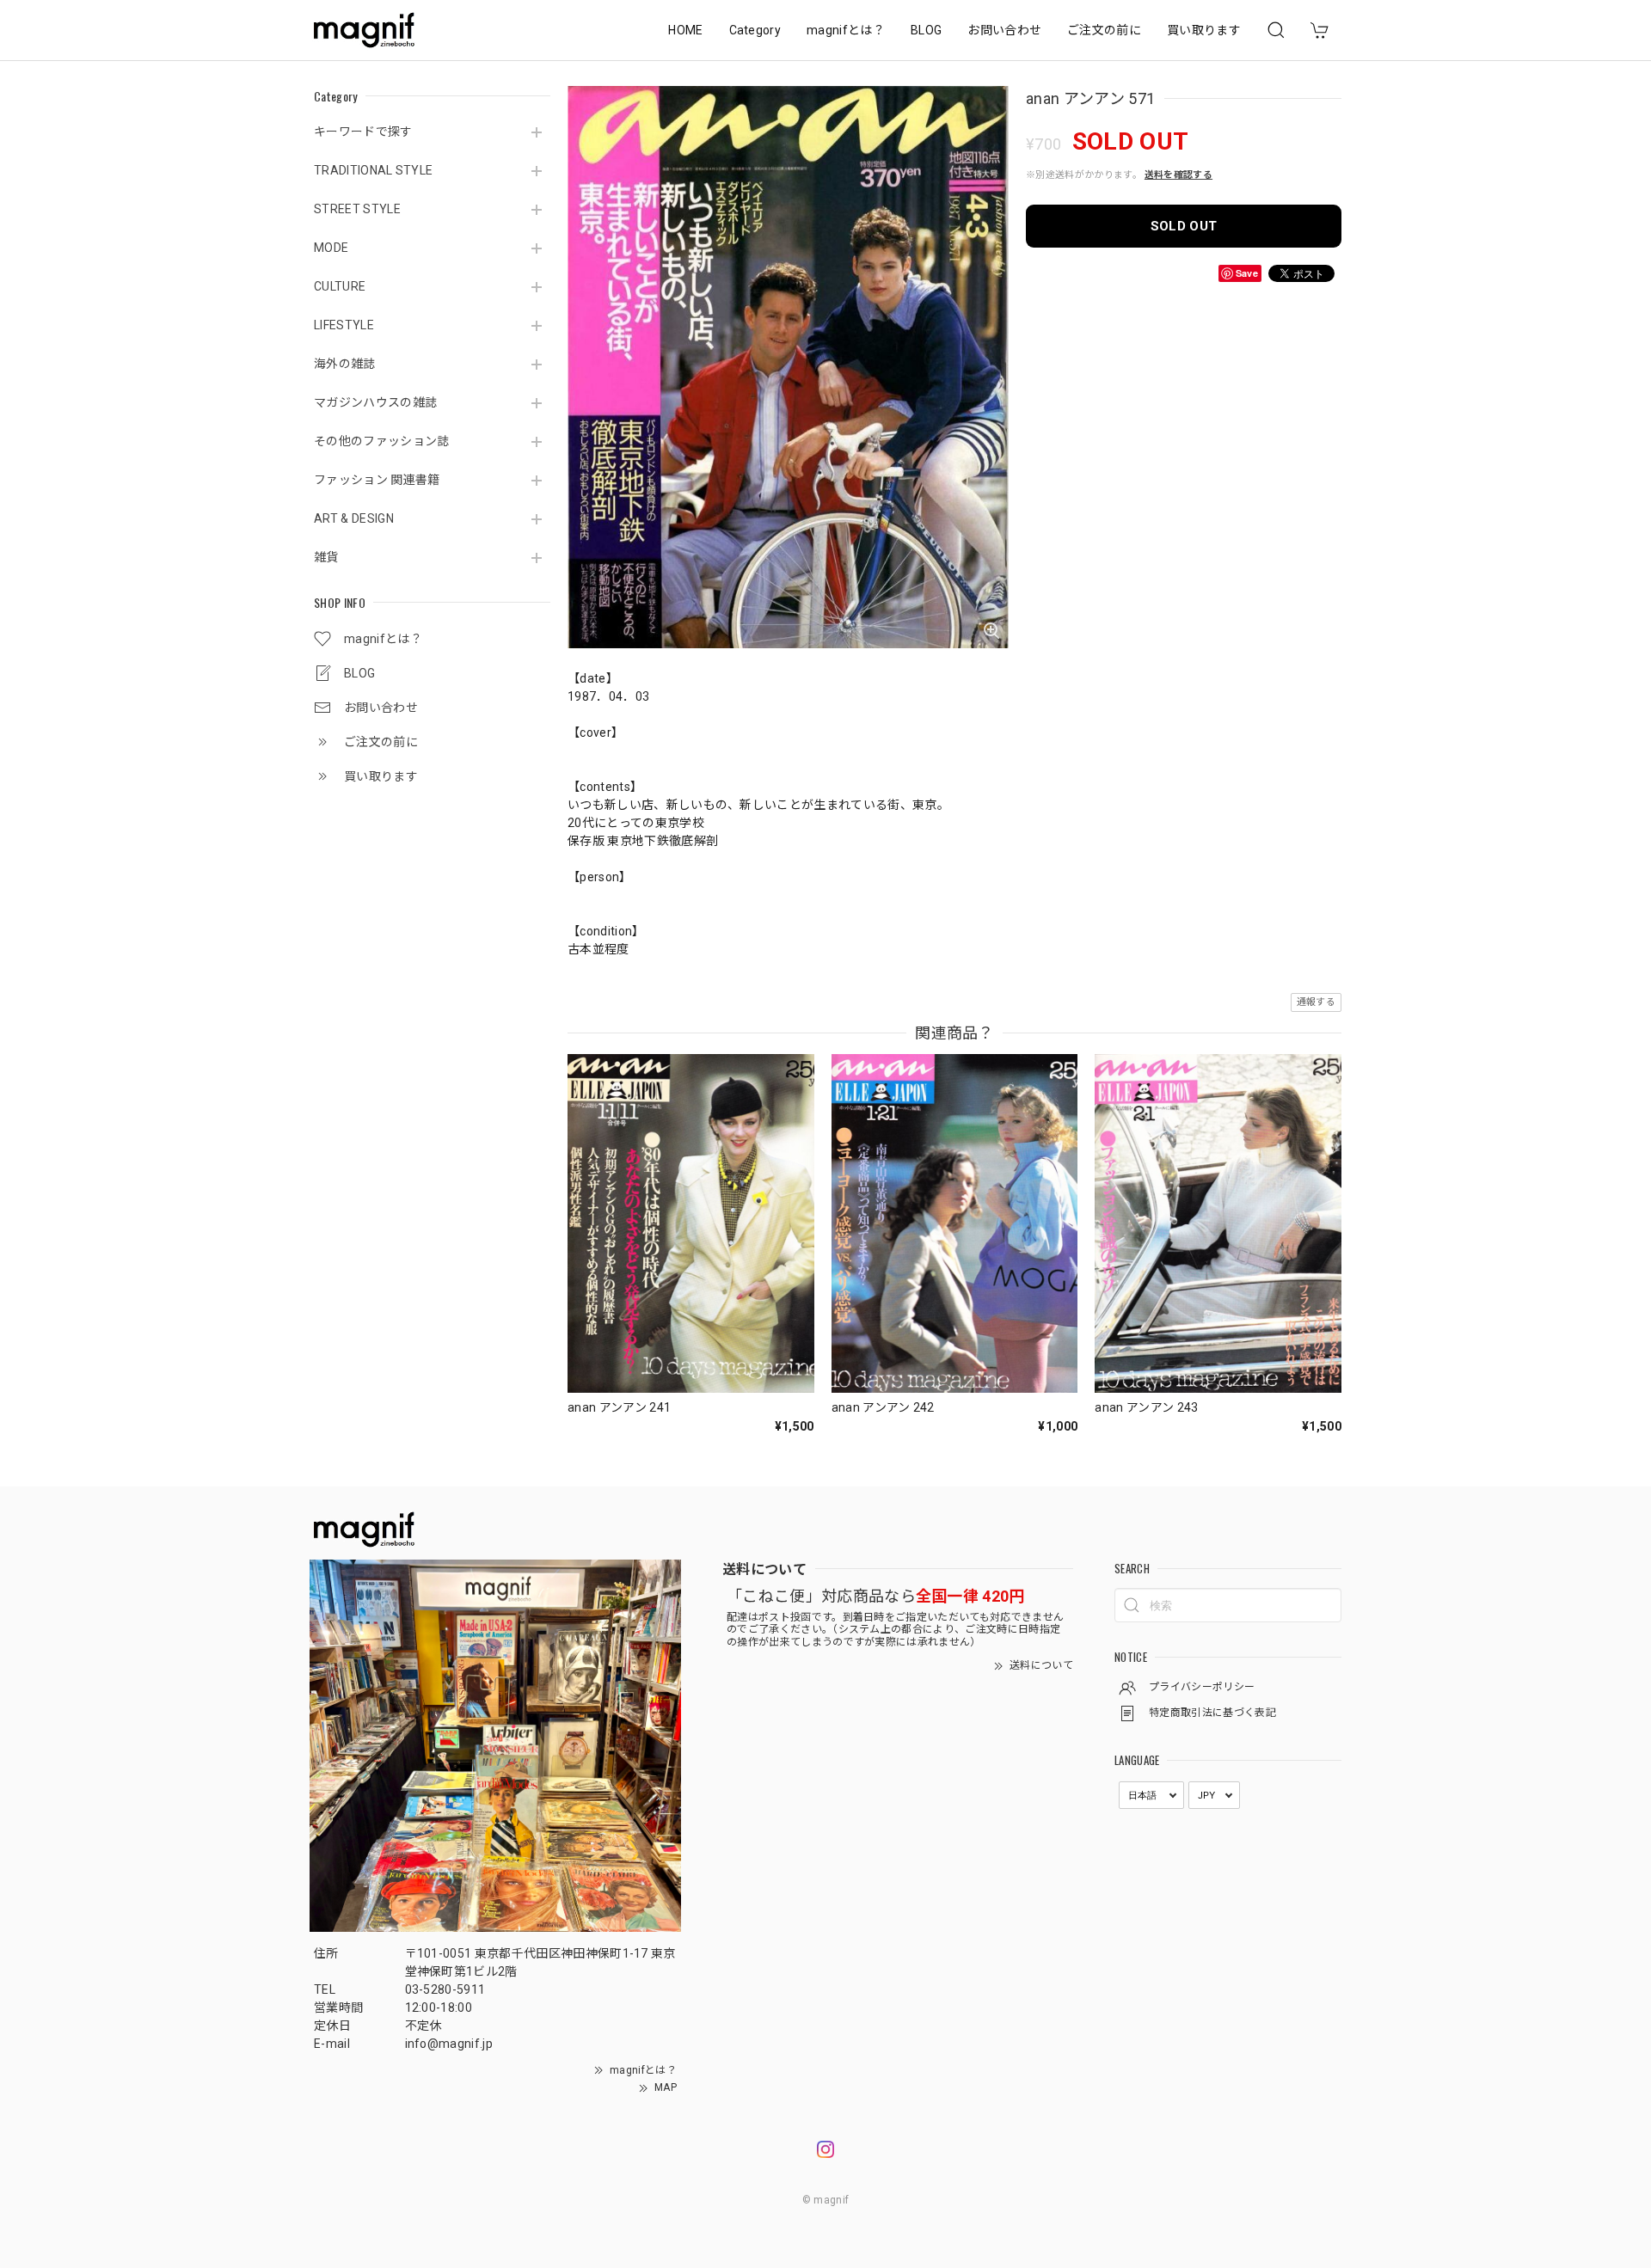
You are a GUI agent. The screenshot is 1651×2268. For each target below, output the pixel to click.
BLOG (926, 30)
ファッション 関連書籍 (377, 480)
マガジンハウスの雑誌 (375, 402)
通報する (1316, 1002)
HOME (685, 30)
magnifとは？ (846, 30)
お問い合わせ (1004, 30)
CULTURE (340, 286)
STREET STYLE (357, 209)
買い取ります (1204, 30)
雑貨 (326, 557)
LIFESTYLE (344, 325)
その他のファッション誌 (382, 441)
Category (755, 30)
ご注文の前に (1104, 30)
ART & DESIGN (354, 518)
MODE (331, 248)
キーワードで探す (363, 132)
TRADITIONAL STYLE (373, 170)
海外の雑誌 (345, 364)
